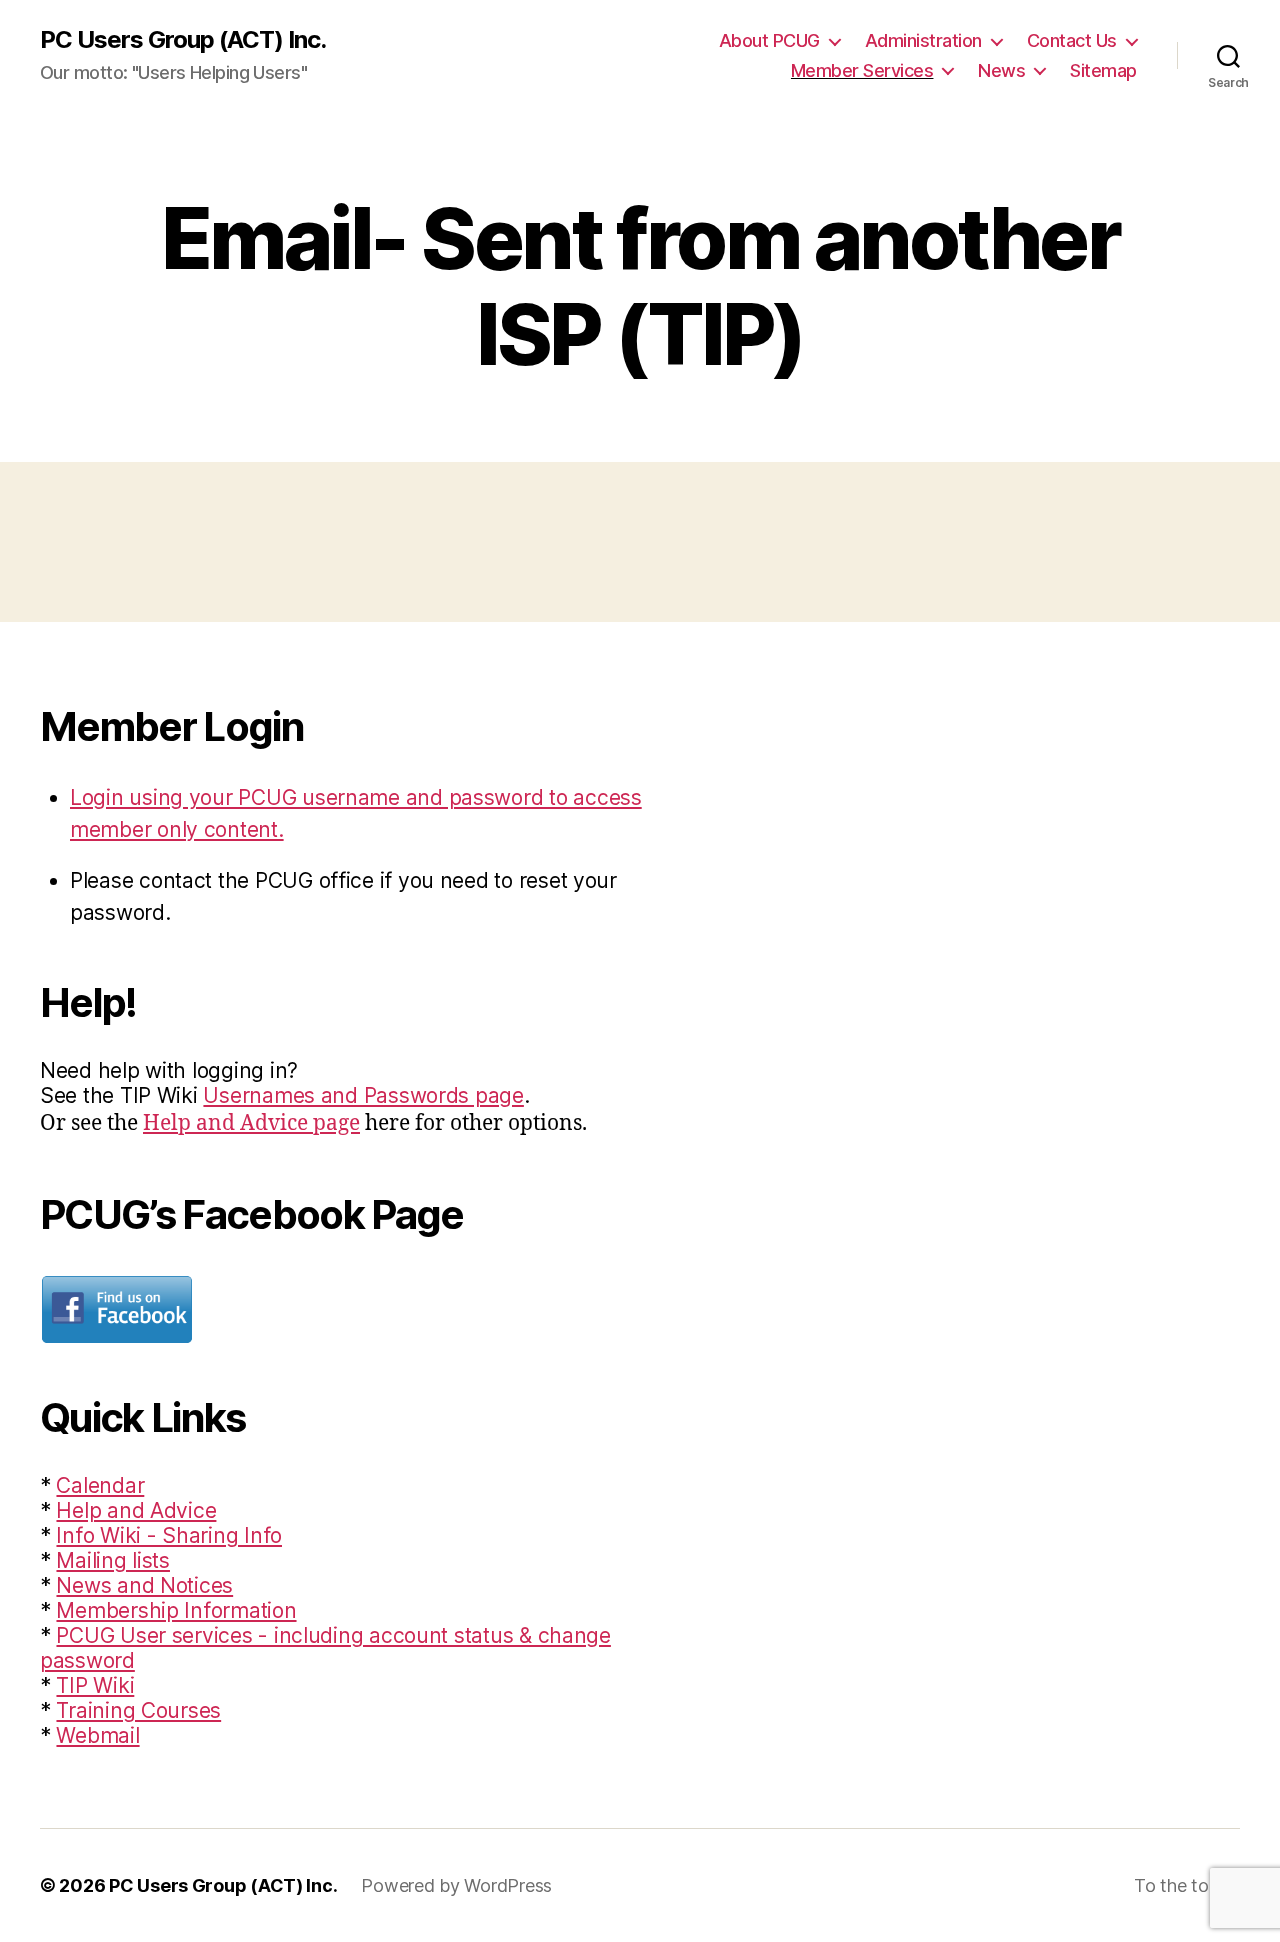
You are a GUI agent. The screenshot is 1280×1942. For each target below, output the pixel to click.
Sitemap (1103, 70)
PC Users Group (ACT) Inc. (183, 40)
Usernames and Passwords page (363, 1095)
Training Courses (138, 1710)
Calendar (100, 1485)
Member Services (862, 70)
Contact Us (1072, 40)
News (1001, 70)
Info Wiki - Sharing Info (169, 1535)
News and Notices (144, 1585)
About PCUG (769, 40)
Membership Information (176, 1610)
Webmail (97, 1735)
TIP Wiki (95, 1685)
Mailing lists (113, 1560)
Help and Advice (136, 1510)
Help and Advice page (251, 1123)
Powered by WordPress (456, 1885)
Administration (923, 40)
